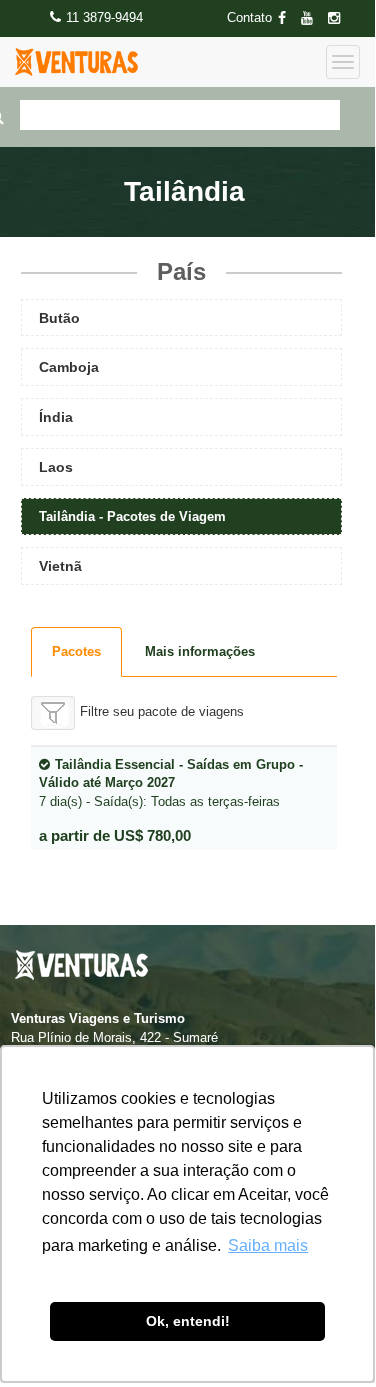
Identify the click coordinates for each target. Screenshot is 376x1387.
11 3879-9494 (104, 17)
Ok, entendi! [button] (188, 1321)
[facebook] (288, 18)
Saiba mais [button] (268, 1245)
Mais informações (200, 651)
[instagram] (340, 18)
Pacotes (76, 651)
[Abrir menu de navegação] (343, 62)
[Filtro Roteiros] (53, 713)
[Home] (76, 62)
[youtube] (313, 18)
